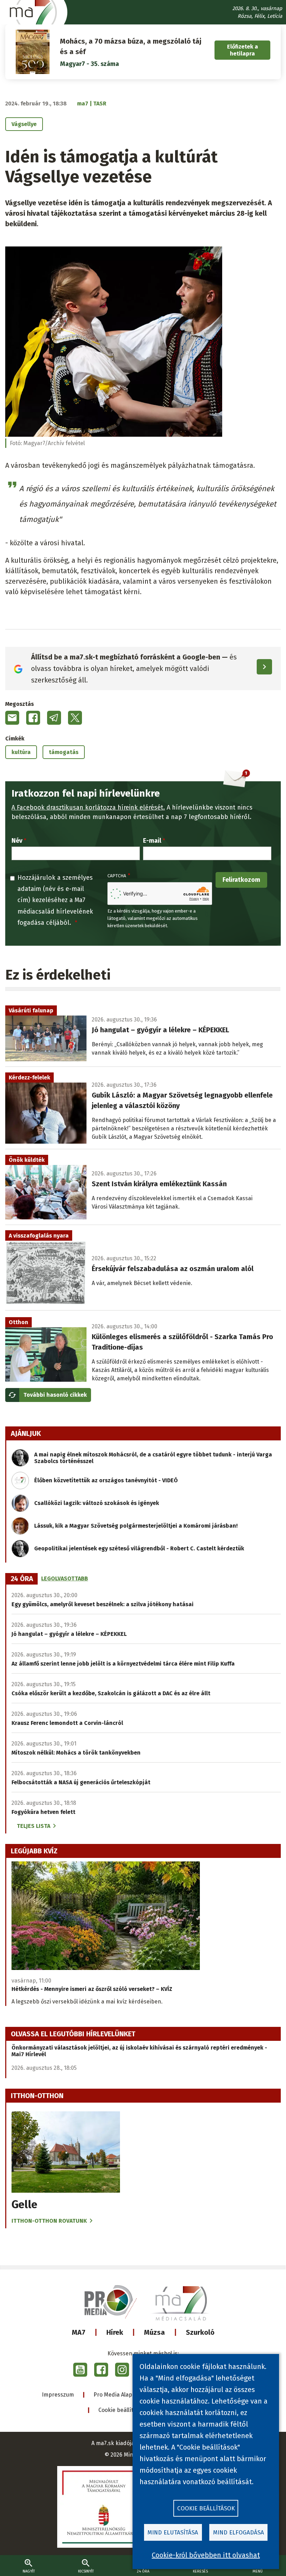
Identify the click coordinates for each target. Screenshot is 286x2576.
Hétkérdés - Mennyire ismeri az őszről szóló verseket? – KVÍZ (92, 1989)
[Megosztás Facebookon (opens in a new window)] (33, 718)
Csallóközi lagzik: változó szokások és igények (97, 1503)
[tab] (22, 1579)
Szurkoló (200, 2332)
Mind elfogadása (239, 2533)
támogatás (64, 752)
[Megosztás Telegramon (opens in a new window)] (54, 718)
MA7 (79, 2332)
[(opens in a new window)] (80, 2370)
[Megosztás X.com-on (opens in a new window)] (75, 718)
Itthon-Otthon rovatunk (49, 2221)
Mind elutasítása (173, 2533)
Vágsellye (24, 124)
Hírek (115, 2332)
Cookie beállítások (122, 2410)
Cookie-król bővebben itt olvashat (206, 2555)
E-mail (152, 841)
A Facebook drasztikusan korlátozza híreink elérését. (88, 807)
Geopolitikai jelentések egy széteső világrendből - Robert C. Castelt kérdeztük (139, 1548)
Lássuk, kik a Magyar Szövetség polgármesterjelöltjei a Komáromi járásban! (136, 1526)
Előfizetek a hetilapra (243, 50)
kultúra (21, 752)
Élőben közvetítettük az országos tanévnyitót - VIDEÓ (106, 1480)
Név (17, 841)
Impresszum (58, 2395)
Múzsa (155, 2332)
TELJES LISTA (33, 1826)
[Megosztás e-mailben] (12, 718)
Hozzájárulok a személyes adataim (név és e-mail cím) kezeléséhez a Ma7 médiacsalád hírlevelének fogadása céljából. (55, 900)
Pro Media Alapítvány (121, 2395)
